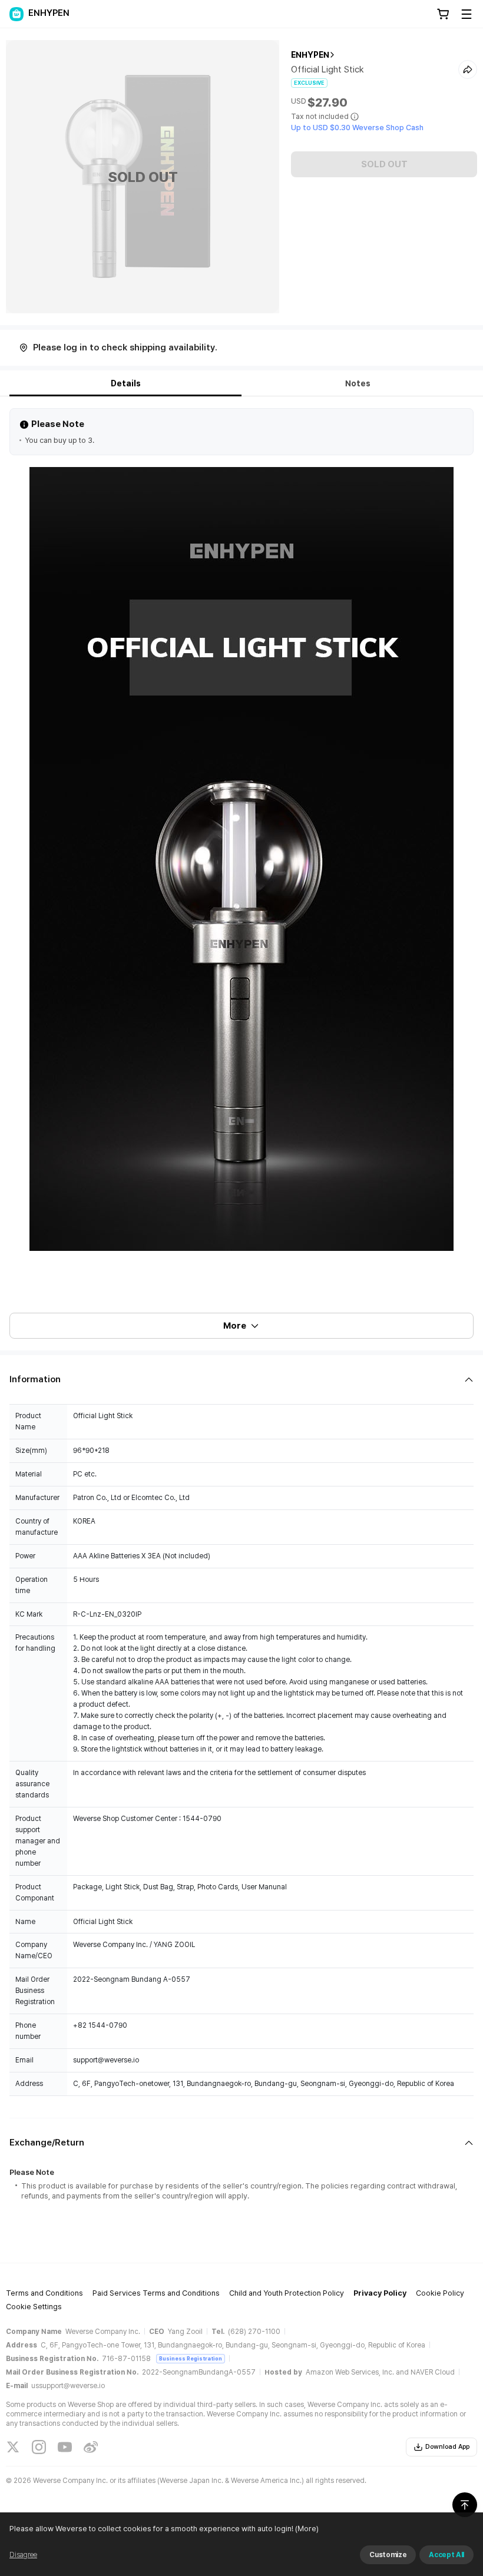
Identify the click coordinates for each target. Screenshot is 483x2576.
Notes (358, 383)
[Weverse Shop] (16, 14)
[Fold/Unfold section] (241, 1380)
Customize (388, 2555)
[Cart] (443, 14)
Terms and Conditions (44, 2293)
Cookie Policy (440, 2293)
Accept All (446, 2555)
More (235, 1326)
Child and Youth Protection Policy (287, 2293)
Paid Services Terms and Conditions (156, 2293)
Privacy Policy (380, 2293)
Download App (447, 2447)
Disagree (23, 2555)
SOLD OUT (384, 164)
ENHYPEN (310, 55)
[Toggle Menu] (467, 14)
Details (126, 383)
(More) (307, 2529)
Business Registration (191, 2358)
